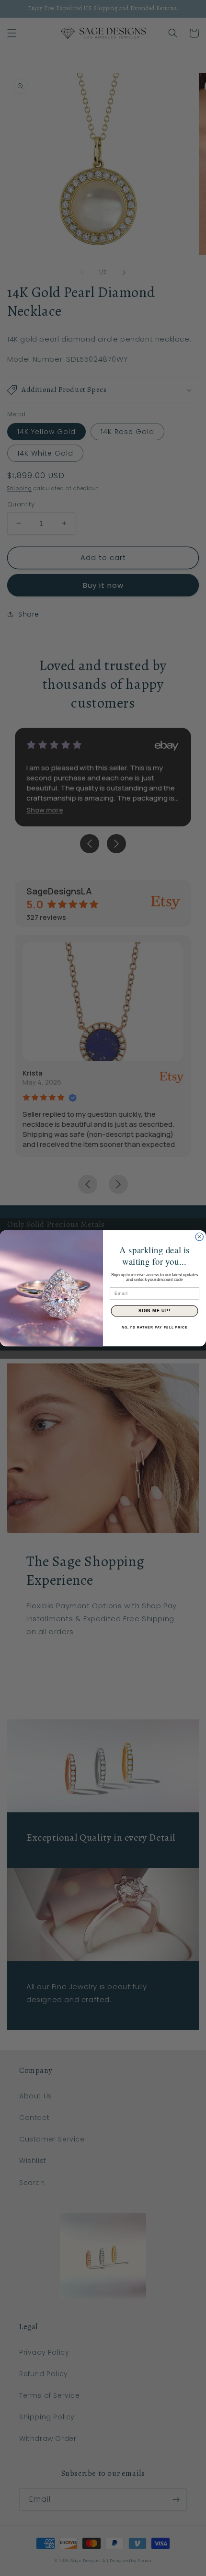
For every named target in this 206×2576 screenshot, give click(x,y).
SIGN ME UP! (154, 1311)
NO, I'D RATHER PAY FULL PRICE (154, 1327)
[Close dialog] (200, 1237)
